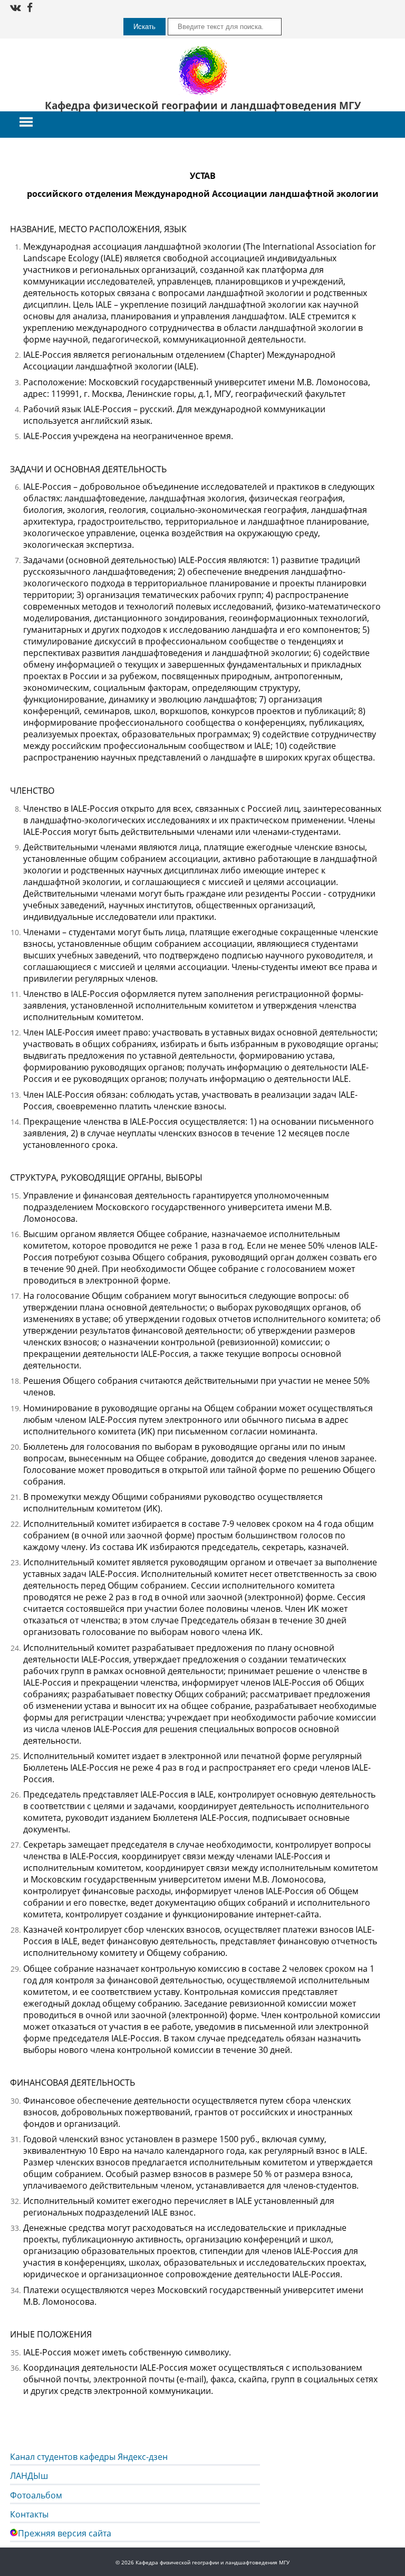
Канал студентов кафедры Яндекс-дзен (89, 2457)
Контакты (29, 2514)
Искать (144, 27)
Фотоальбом (36, 2495)
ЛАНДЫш (29, 2476)
